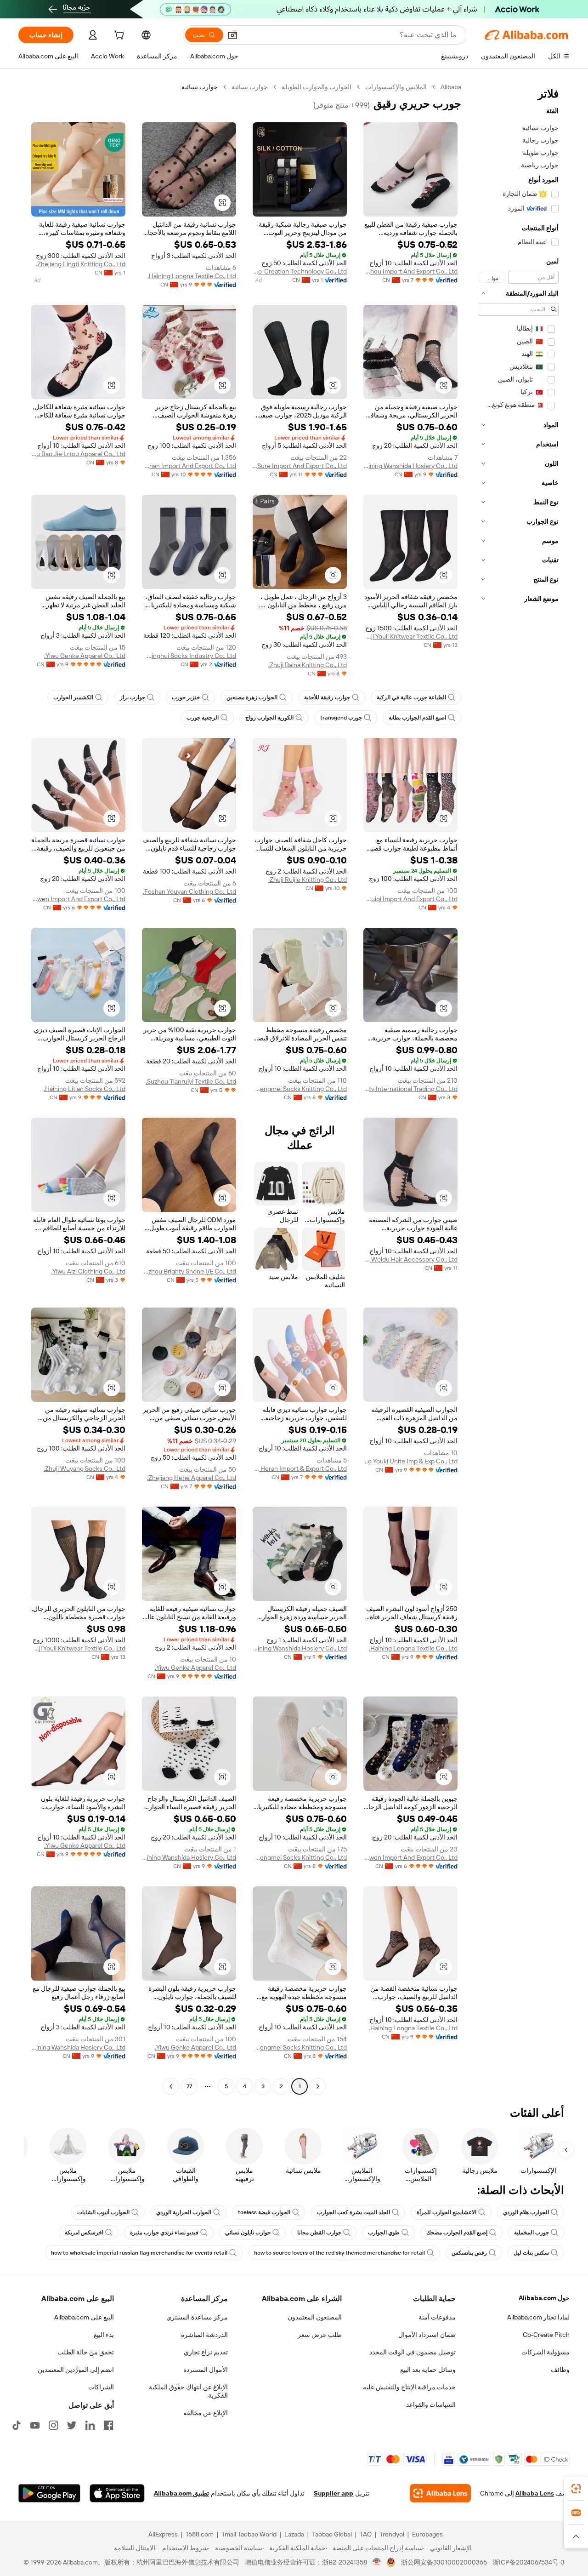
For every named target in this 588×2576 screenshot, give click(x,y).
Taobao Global (332, 2534)
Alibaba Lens (535, 2493)
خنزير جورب (186, 697)
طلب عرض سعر (320, 2335)
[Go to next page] (171, 2086)
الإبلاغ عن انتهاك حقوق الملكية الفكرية (188, 2391)
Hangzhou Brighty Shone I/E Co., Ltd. (189, 1271)
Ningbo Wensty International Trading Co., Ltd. (410, 1089)
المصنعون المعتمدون (315, 2317)
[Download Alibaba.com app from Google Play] (49, 2493)
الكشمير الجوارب (73, 697)
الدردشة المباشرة (204, 2335)
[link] (576, 2489)
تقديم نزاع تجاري (206, 2352)
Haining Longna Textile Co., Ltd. (192, 276)
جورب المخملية (531, 2233)
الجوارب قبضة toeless (264, 2212)
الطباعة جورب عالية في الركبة (411, 697)
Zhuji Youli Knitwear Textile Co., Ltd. (410, 636)
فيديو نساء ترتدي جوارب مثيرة (164, 2233)
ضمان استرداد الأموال (427, 2335)
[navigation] (518, 1088)
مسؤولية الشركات (546, 2352)
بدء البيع (104, 2335)
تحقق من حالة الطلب (86, 2352)
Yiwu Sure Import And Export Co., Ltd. (300, 466)
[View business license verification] (377, 2562)
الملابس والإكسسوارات (396, 87)
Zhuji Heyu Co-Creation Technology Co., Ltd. (300, 271)
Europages (427, 2534)
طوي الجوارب (384, 2233)
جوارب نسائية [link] (200, 87)
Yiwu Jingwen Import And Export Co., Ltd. (78, 899)
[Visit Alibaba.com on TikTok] (17, 2425)
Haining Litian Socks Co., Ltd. (85, 1089)
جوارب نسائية (250, 87)
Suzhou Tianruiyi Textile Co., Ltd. (191, 1081)
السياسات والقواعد (431, 2405)
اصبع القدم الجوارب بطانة (417, 718)
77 (189, 2086)
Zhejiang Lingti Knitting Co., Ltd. (81, 264)
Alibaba (451, 87)
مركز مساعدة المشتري (197, 2317)
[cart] (118, 36)
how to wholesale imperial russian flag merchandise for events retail (139, 2253)
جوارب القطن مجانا (319, 2233)
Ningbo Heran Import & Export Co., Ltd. (300, 1468)
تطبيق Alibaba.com (181, 2493)
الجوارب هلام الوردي (526, 2212)
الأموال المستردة (206, 2370)
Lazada (294, 2534)
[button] (232, 35)
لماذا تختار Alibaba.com (538, 2317)
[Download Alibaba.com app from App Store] (117, 2493)
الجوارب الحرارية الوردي (184, 2212)
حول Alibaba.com (544, 2298)
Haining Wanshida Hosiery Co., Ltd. (410, 466)
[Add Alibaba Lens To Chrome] (440, 2493)
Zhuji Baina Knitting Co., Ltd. (308, 665)
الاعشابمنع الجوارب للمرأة (447, 2212)
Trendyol (392, 2534)
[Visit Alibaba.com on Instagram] (53, 2425)
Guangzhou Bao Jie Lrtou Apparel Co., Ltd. (78, 454)
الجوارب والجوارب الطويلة (317, 87)
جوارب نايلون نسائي (248, 2233)
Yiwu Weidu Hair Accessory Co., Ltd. (410, 1259)
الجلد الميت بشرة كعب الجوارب (353, 2212)
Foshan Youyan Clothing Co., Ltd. (189, 891)
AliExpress (163, 2534)
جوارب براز (133, 697)
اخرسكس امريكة (84, 2233)
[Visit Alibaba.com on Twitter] (72, 2425)
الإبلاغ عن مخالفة (206, 2413)
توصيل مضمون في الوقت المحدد (413, 2352)
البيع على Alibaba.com (84, 2317)
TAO (366, 2534)
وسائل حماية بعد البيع (428, 2370)
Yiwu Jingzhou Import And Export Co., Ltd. (410, 271)
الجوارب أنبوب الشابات (103, 2212)
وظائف (560, 2370)
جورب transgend (341, 718)
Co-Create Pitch (546, 2335)
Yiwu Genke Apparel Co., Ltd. (85, 656)
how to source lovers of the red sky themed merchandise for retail (339, 2253)
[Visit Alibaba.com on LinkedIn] (90, 2425)
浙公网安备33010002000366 (444, 2562)
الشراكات (101, 2387)
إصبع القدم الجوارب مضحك (457, 2233)
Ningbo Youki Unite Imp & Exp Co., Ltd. (410, 1461)
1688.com (200, 2534)
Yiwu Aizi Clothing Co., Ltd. (88, 1271)
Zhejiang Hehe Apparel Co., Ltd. (192, 1478)
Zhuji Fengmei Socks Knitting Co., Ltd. (300, 1089)
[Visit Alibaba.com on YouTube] (35, 2425)
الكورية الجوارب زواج (269, 718)
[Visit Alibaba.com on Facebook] (108, 2425)
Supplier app (334, 2493)
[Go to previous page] (318, 2086)
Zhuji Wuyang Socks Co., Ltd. (85, 1468)
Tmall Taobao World (249, 2534)
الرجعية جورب (203, 718)
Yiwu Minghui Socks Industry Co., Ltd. (189, 656)
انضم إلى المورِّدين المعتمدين (76, 2370)
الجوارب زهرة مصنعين (252, 697)
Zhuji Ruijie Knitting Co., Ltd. (308, 880)
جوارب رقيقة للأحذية (327, 697)
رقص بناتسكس (469, 2253)
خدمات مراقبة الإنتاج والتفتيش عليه (409, 2387)
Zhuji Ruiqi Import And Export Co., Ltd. (410, 899)
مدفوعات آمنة (437, 2317)
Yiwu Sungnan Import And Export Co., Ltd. (189, 466)
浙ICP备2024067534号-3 (529, 2562)
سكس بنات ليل (531, 2253)
